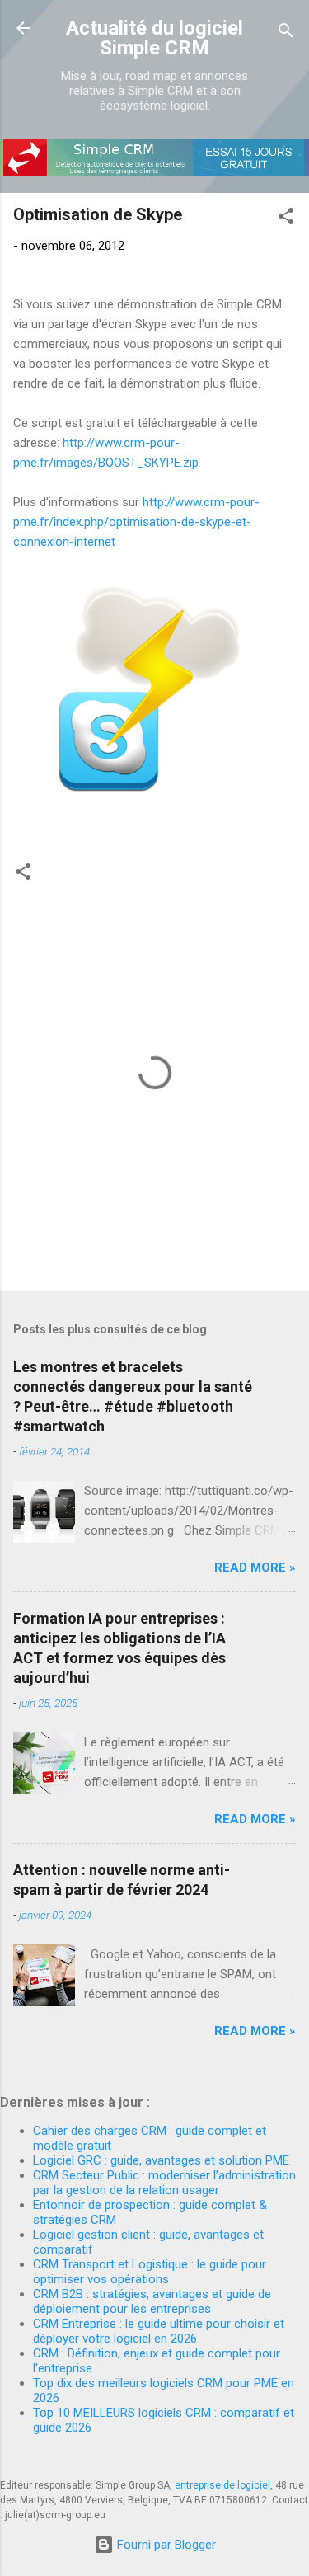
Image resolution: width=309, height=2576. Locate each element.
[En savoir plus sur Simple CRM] (154, 172)
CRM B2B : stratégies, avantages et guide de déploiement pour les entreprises (152, 2301)
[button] (286, 219)
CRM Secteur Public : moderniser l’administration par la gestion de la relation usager (164, 2183)
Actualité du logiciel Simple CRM (154, 38)
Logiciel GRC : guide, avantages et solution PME (161, 2160)
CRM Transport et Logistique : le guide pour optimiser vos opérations (150, 2272)
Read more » (255, 1568)
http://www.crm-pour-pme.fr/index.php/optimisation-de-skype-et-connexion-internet (136, 522)
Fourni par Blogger (165, 2545)
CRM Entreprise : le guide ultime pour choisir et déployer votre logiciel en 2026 (159, 2331)
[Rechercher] (286, 33)
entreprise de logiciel (222, 2485)
